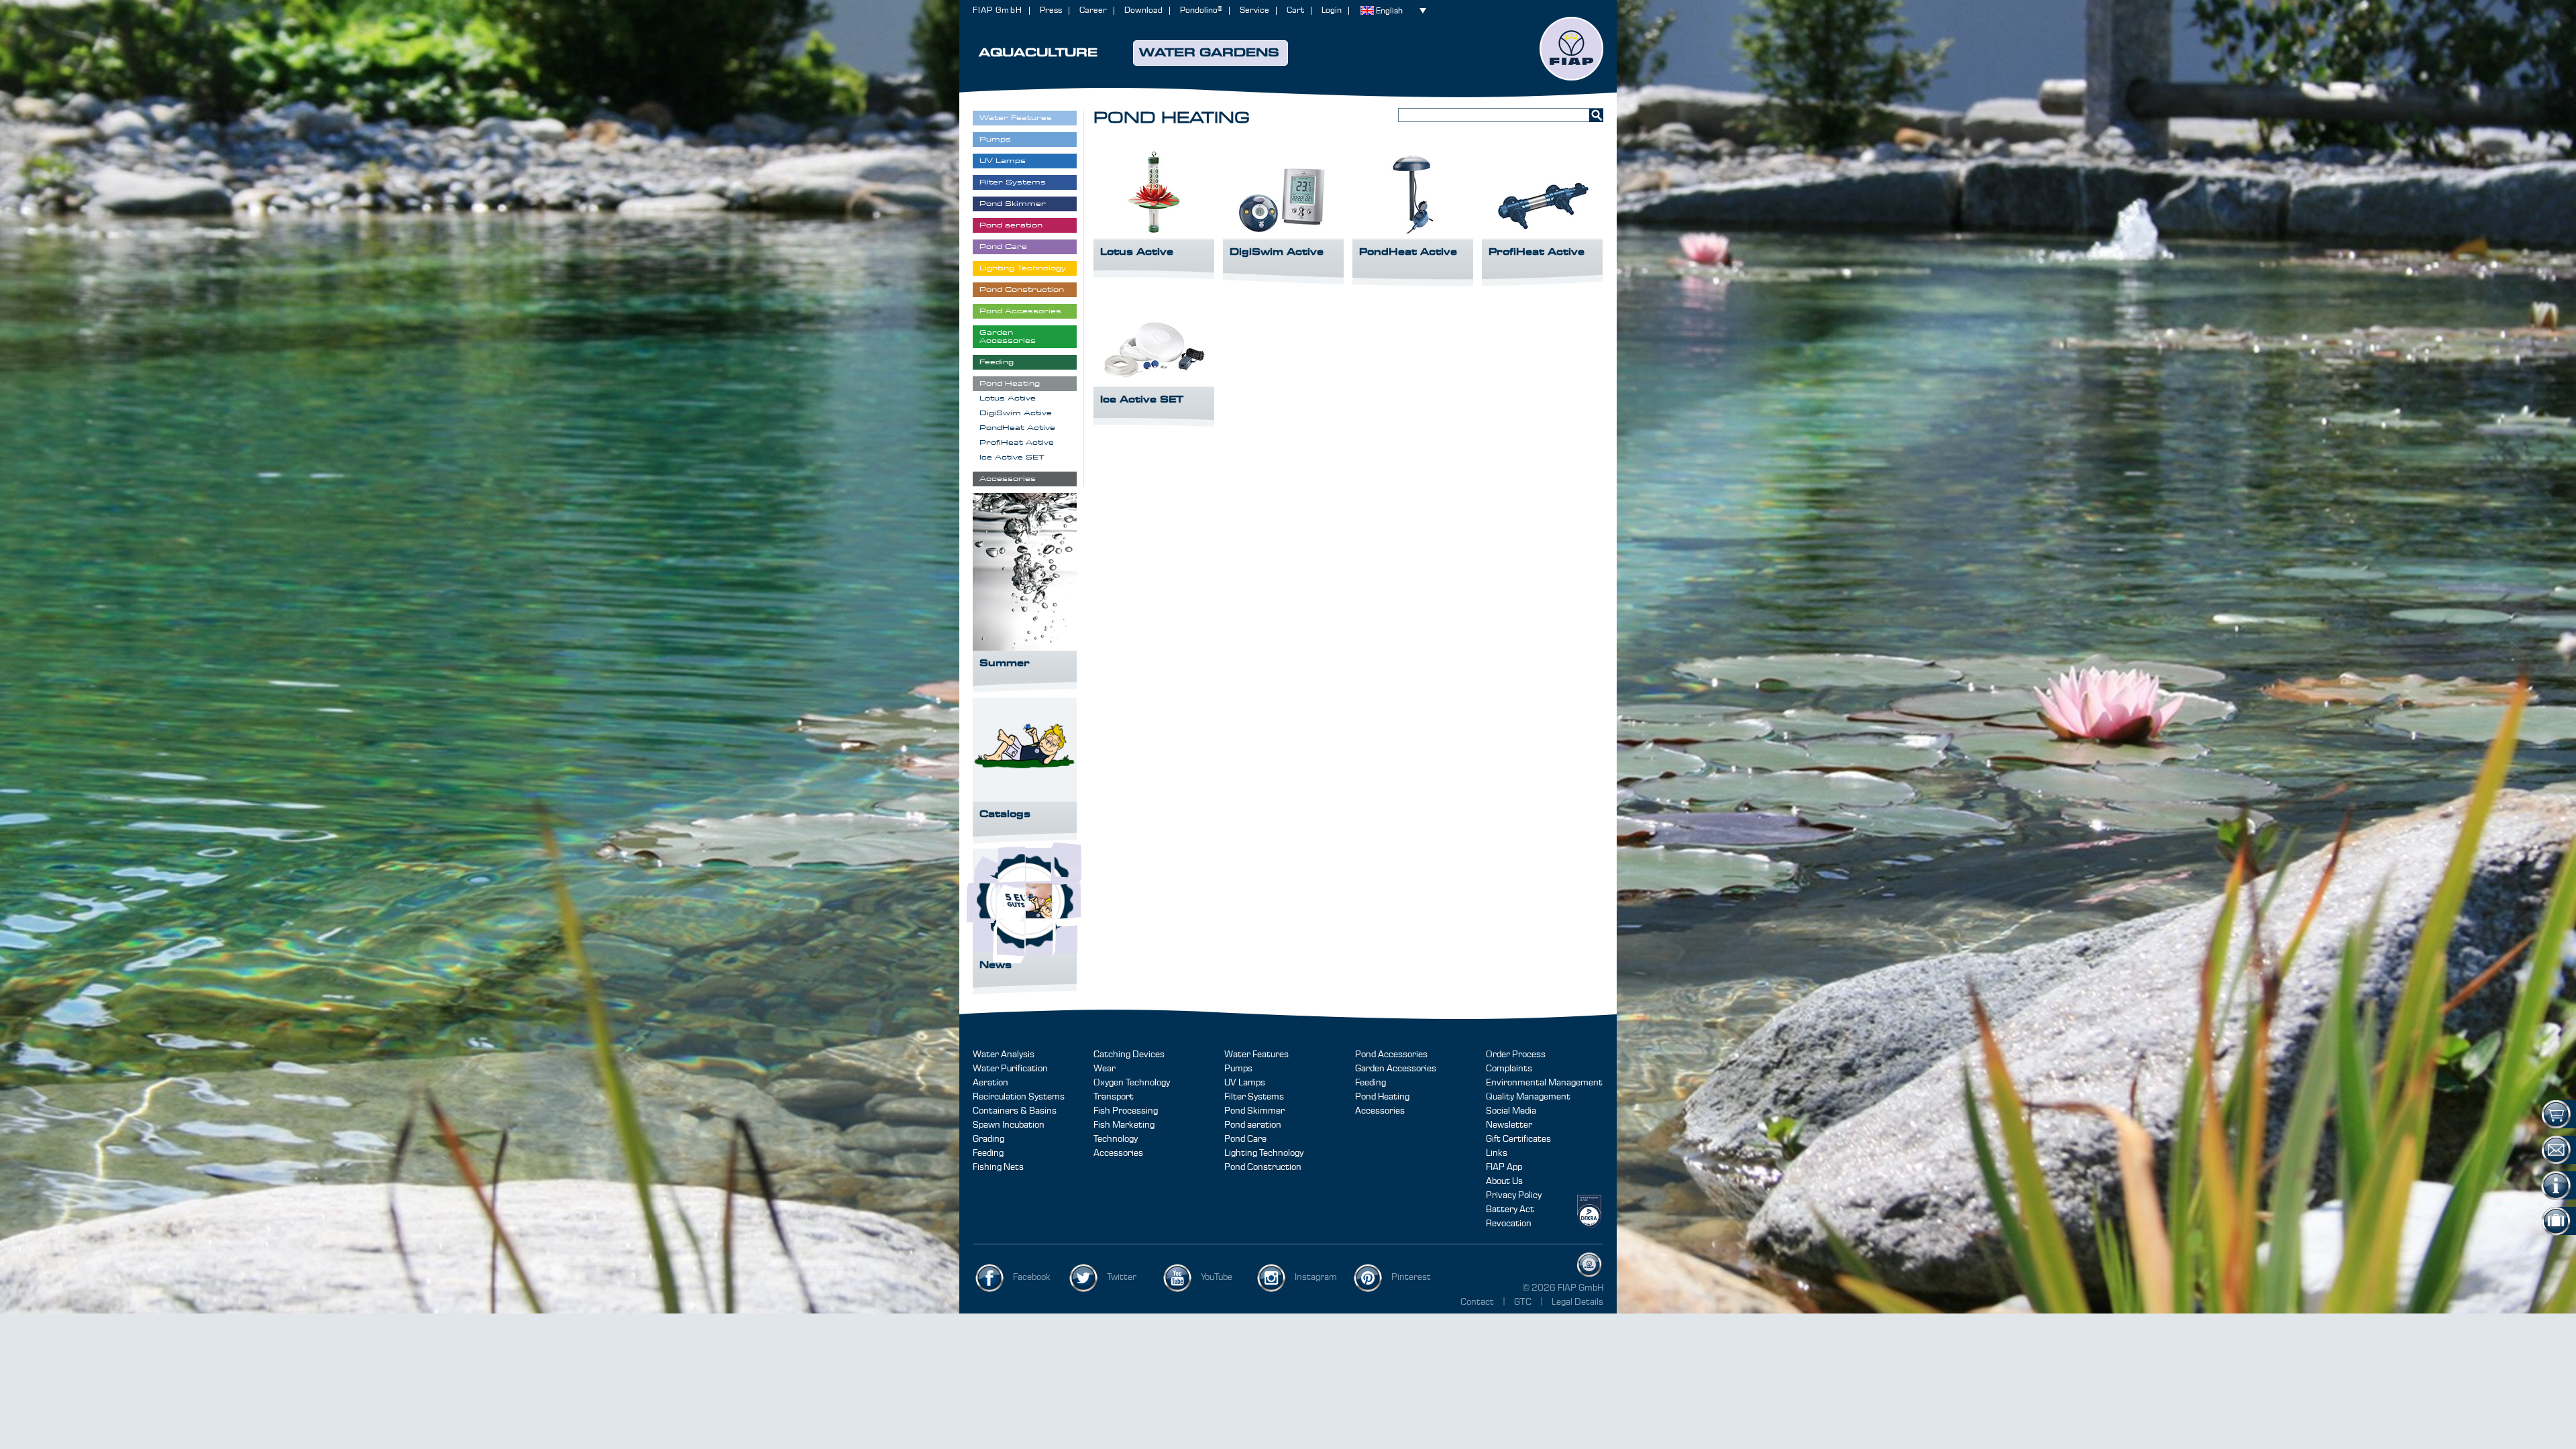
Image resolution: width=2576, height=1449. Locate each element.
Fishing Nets (998, 1167)
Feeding (988, 1153)
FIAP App (1504, 1167)
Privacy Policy (1514, 1195)
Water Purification (1010, 1069)
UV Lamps (1245, 1083)
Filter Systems (1254, 1097)
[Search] (1596, 115)
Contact (1477, 1302)
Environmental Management (1544, 1083)
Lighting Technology (1264, 1153)
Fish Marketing (1124, 1125)
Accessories (1118, 1153)
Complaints (1509, 1069)
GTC (1524, 1302)
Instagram (1316, 1277)
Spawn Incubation (1009, 1125)
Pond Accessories (1391, 1055)
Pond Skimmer (1254, 1111)
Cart (1295, 10)
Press (1051, 10)
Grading (988, 1139)
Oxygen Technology (1132, 1083)
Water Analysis (1004, 1055)
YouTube (1217, 1277)
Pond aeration (1253, 1125)
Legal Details (1577, 1302)
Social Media (1511, 1111)
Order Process (1516, 1055)
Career (1093, 10)
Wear (1105, 1069)
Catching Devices (1129, 1055)
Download (1143, 10)
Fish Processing (1126, 1111)
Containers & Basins (1015, 1111)
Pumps (1238, 1069)
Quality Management (1528, 1097)
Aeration (990, 1083)
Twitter (1122, 1277)
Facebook (1032, 1277)
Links (1497, 1153)
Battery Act (1510, 1210)
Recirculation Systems (1019, 1097)
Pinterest (1411, 1277)
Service (1254, 10)
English (1389, 11)
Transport (1114, 1097)
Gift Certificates (1518, 1139)
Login (1332, 10)
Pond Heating (1382, 1097)
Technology (1116, 1139)
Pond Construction (1263, 1167)
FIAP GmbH (998, 10)
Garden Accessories (1396, 1069)
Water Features (1256, 1055)
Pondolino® (1201, 10)
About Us (1504, 1181)
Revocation (1509, 1224)
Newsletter (1509, 1125)
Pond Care (1245, 1139)
